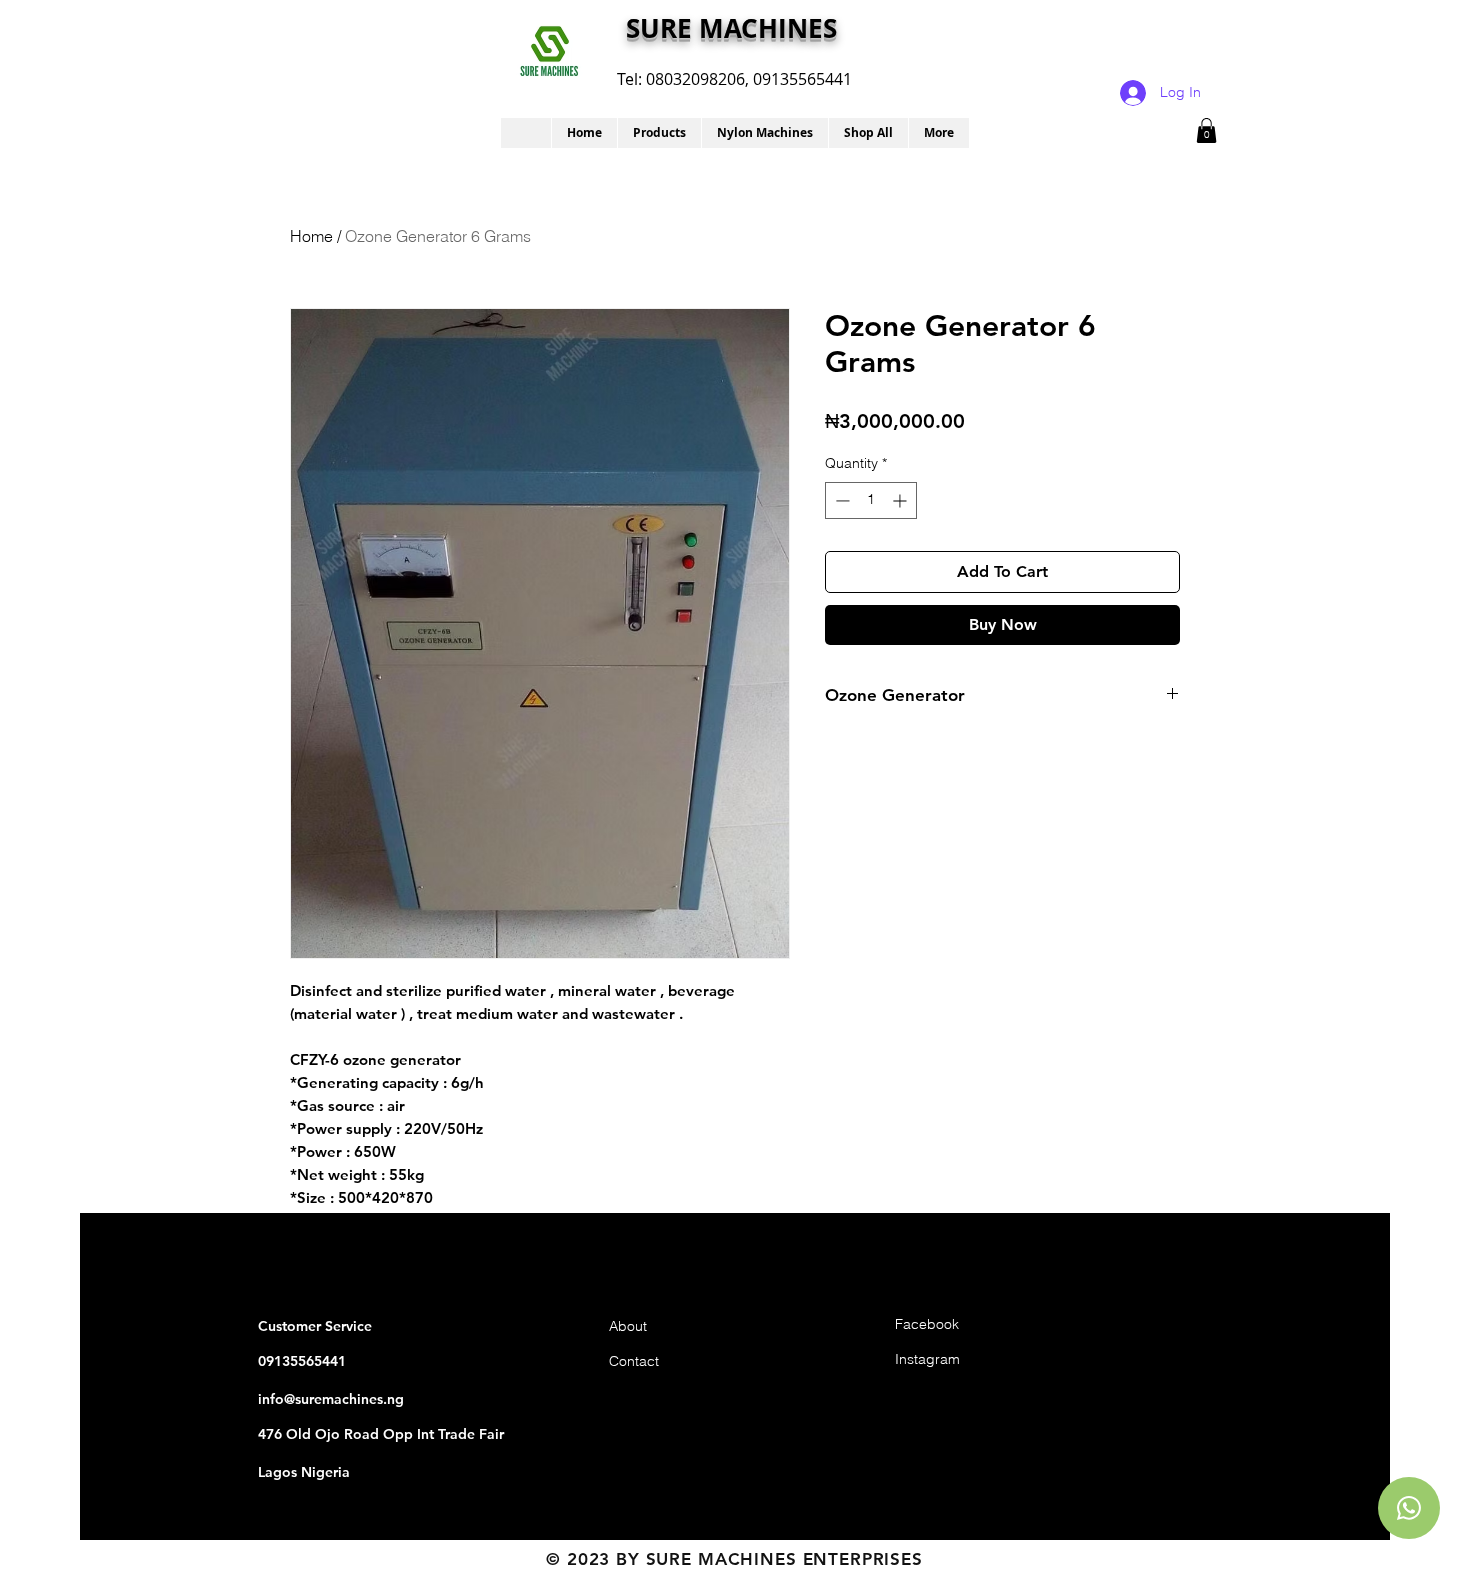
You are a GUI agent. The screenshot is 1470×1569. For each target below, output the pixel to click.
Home (311, 236)
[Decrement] (840, 500)
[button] (659, 133)
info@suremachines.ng (331, 1399)
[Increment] (901, 500)
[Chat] (1409, 1508)
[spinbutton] (871, 500)
